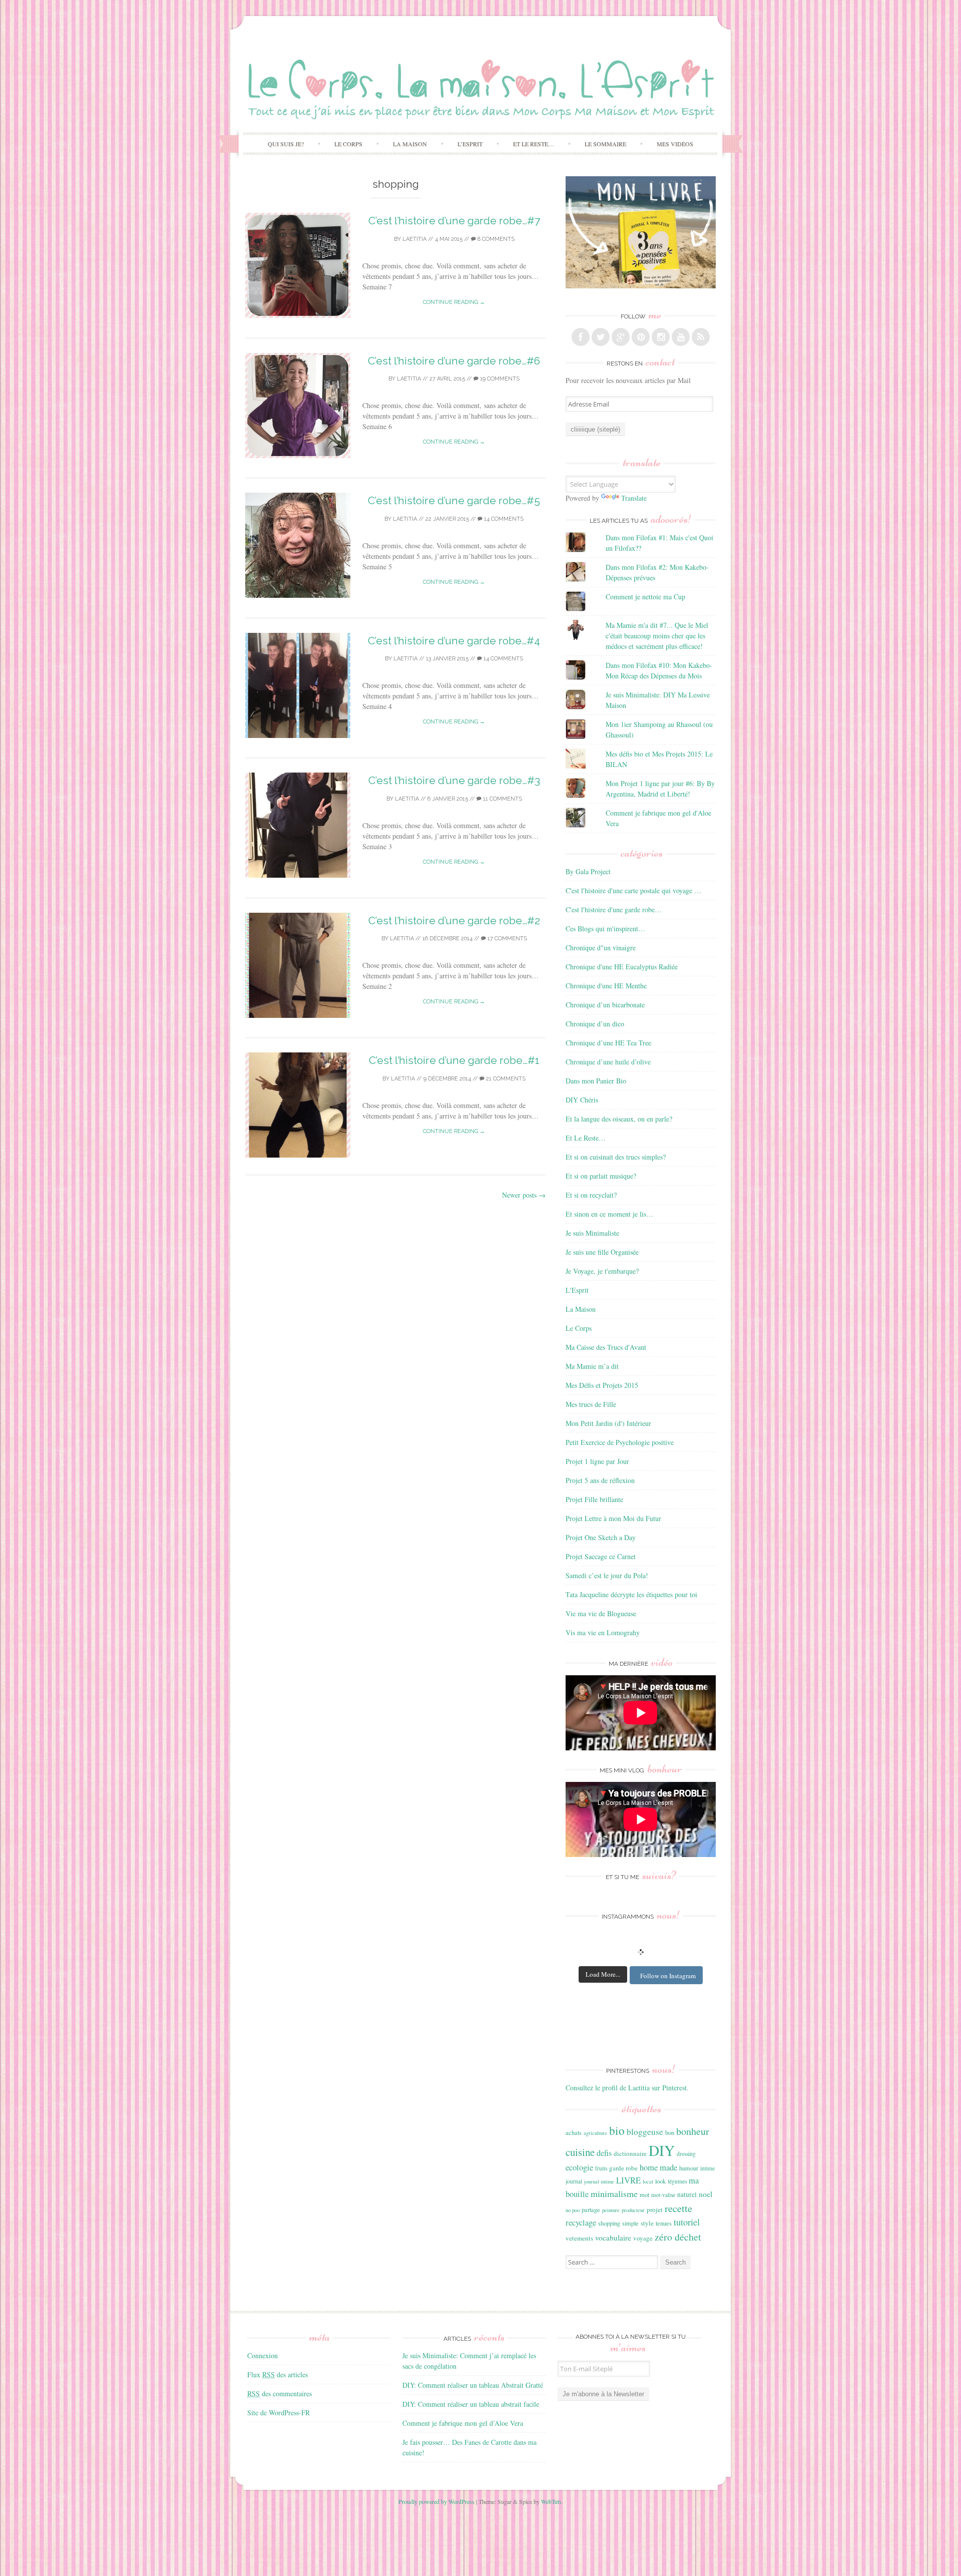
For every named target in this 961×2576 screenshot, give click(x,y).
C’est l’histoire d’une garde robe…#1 (454, 1060)
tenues (664, 2223)
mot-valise (663, 2195)
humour (689, 2168)
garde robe (623, 2168)
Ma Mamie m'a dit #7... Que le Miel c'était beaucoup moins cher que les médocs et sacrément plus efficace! (657, 636)
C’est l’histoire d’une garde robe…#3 (454, 780)
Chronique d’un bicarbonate (605, 1005)
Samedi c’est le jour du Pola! (607, 1575)
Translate (634, 498)
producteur (633, 2210)
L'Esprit (577, 1290)
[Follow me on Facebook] (581, 337)
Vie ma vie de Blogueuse (601, 1613)
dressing (686, 2154)
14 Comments (503, 519)
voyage (643, 2238)
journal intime (599, 2181)
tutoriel (687, 2222)
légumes (677, 2181)
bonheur (693, 2131)
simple (630, 2223)
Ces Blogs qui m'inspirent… (605, 929)
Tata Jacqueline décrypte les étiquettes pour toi (631, 1594)
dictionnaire (630, 2153)
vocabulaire (613, 2238)
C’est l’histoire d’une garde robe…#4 (454, 641)
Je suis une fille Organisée (602, 1252)
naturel (687, 2194)
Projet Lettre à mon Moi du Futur (613, 1518)
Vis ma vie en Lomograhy (603, 1632)
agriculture (595, 2133)
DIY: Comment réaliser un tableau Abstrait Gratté (473, 2385)
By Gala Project (588, 871)
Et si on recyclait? (591, 1195)
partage (591, 2210)
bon (670, 2132)
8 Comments (495, 239)
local (648, 2181)
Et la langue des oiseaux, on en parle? (619, 1119)
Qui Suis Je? (286, 144)
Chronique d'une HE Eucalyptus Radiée (622, 967)
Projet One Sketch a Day (601, 1537)
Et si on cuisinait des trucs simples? (616, 1157)
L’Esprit (470, 144)
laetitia (414, 239)
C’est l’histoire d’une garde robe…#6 (454, 361)
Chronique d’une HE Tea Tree (608, 1043)
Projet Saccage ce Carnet (601, 1556)
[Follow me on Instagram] (661, 337)
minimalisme (614, 2193)
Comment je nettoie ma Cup (645, 597)
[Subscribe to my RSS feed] (701, 337)
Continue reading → (454, 302)
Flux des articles (278, 2374)
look (660, 2181)
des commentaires (280, 2394)
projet (655, 2210)
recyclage (581, 2222)
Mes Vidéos (675, 144)
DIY (662, 2150)
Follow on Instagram (668, 1976)
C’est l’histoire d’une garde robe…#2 (454, 921)
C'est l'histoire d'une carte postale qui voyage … (633, 890)
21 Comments (505, 1079)
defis (604, 2153)
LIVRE (628, 2180)
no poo (573, 2210)
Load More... (603, 1974)
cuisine (580, 2152)
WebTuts (551, 2501)
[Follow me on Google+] (621, 337)
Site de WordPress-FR (279, 2413)
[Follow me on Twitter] (601, 337)
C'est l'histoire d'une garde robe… (614, 909)
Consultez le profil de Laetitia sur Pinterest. (627, 2088)
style (647, 2223)
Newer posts (524, 1195)
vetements (579, 2238)
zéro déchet (678, 2237)
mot (644, 2194)
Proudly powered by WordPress (436, 2501)
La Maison (410, 144)
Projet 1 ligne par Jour (597, 1461)
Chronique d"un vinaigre (601, 948)
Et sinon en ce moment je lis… (609, 1214)
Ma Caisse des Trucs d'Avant (606, 1347)
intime (707, 2168)
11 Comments (502, 799)
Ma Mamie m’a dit (592, 1366)
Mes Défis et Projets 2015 (602, 1385)
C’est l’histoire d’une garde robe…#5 (454, 500)
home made (658, 2167)
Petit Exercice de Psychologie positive (620, 1442)
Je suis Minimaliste (592, 1233)
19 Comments (499, 379)
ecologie (579, 2167)
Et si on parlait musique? (601, 1176)
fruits (601, 2168)
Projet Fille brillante (594, 1499)
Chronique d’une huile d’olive (608, 1062)
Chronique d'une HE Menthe (606, 986)
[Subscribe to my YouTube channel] (681, 337)
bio (617, 2130)
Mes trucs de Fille (591, 1404)
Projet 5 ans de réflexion (600, 1480)
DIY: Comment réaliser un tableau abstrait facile (471, 2404)
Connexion (263, 2355)
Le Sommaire (605, 144)
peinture (611, 2210)
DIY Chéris (582, 1100)
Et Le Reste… (534, 144)
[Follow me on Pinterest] (641, 337)
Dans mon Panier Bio (596, 1081)
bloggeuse (645, 2132)
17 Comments (507, 939)
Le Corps (348, 144)
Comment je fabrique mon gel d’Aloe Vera (463, 2423)
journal (574, 2181)
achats (574, 2132)
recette (678, 2208)
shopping (609, 2223)
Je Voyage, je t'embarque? (602, 1271)
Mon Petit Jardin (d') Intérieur (608, 1423)
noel (705, 2194)
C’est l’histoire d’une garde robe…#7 (454, 221)
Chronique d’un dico (595, 1024)
